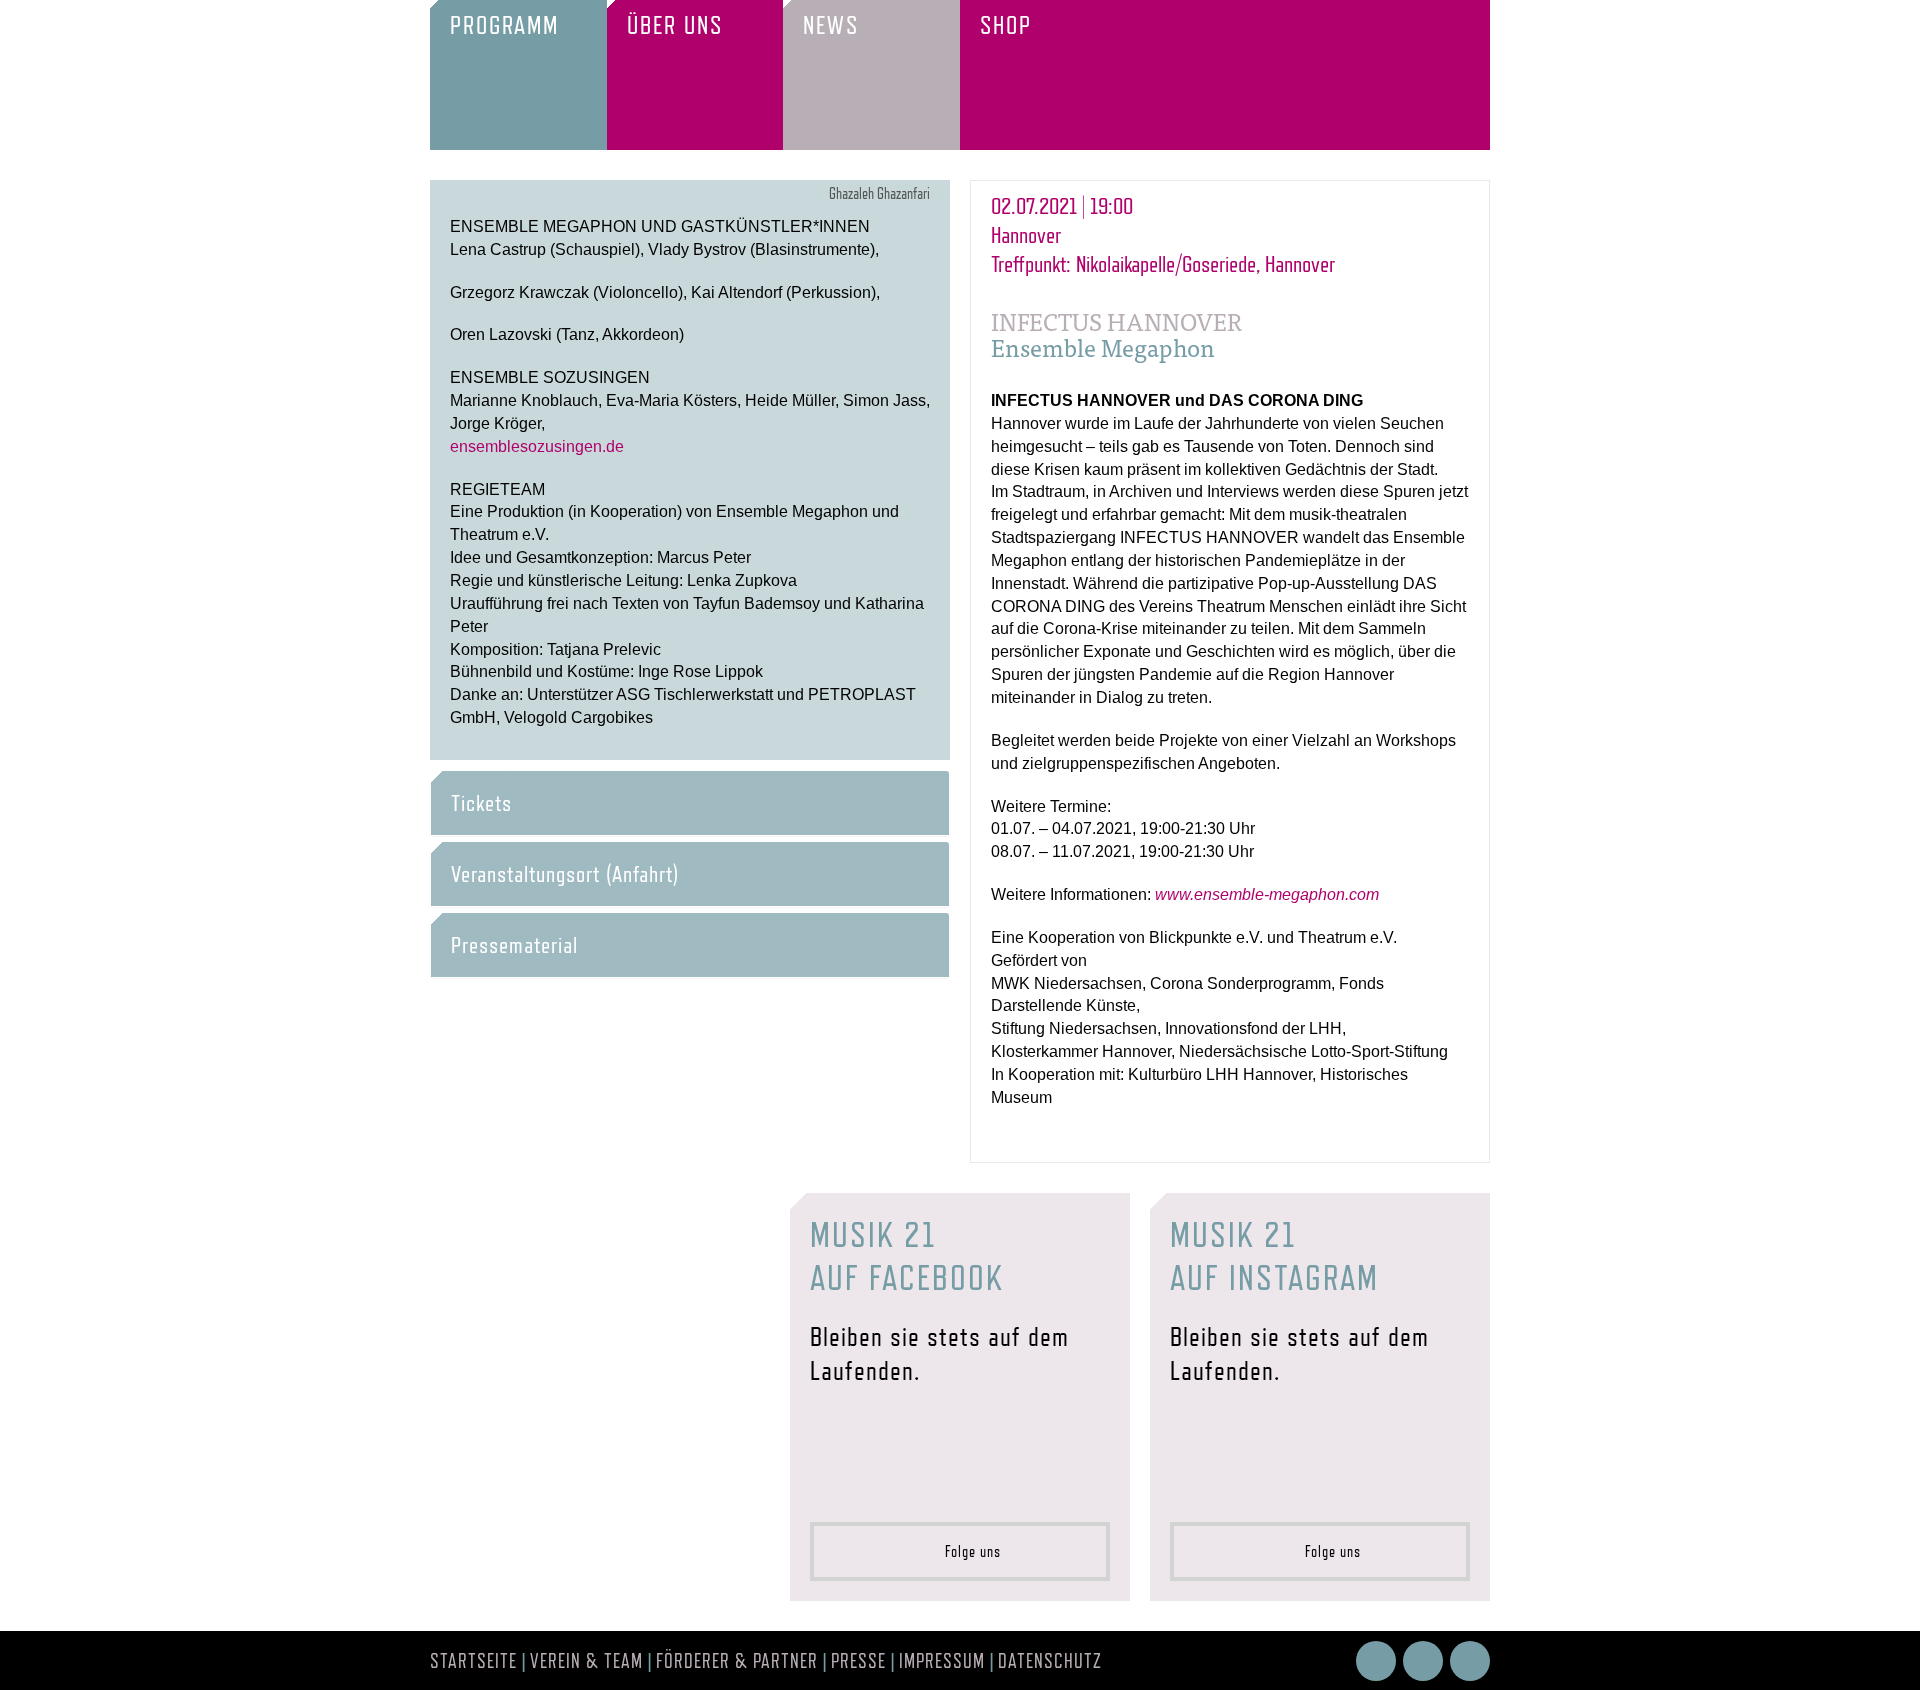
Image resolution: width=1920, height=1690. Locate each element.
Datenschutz (1050, 1661)
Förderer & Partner (737, 1661)
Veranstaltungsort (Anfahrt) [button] (565, 874)
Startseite (473, 1661)
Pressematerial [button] (514, 945)
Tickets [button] (481, 803)
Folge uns (967, 1551)
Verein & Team (586, 1661)
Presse (858, 1661)
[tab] (690, 803)
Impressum (942, 1661)
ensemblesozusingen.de (537, 446)
